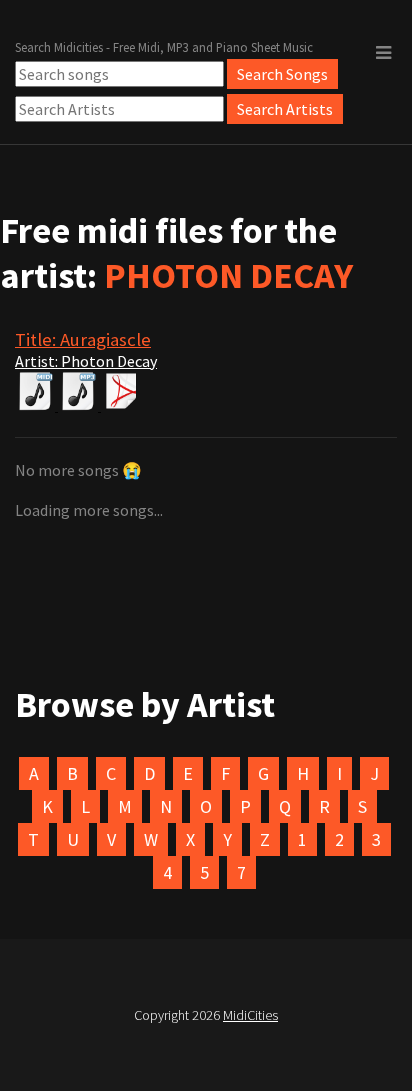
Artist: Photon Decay (86, 361)
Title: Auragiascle (83, 339)
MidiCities (250, 1015)
